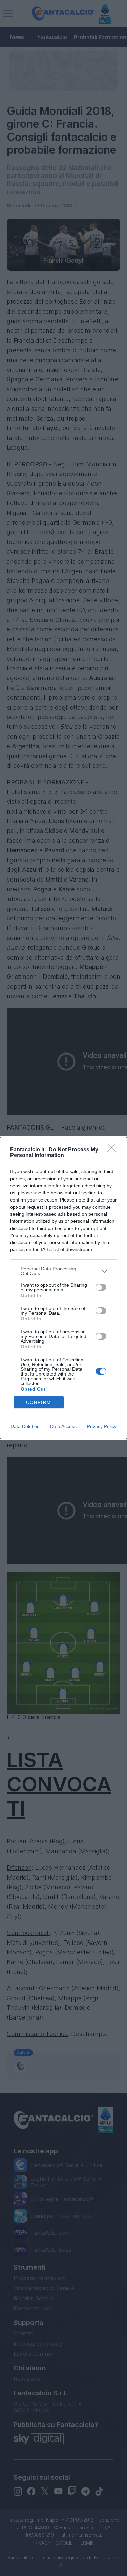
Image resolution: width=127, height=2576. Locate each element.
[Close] (114, 1150)
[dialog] (63, 1288)
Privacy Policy (102, 1426)
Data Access (63, 1426)
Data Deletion (25, 1426)
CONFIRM (39, 1402)
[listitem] (63, 1271)
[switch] (101, 1287)
